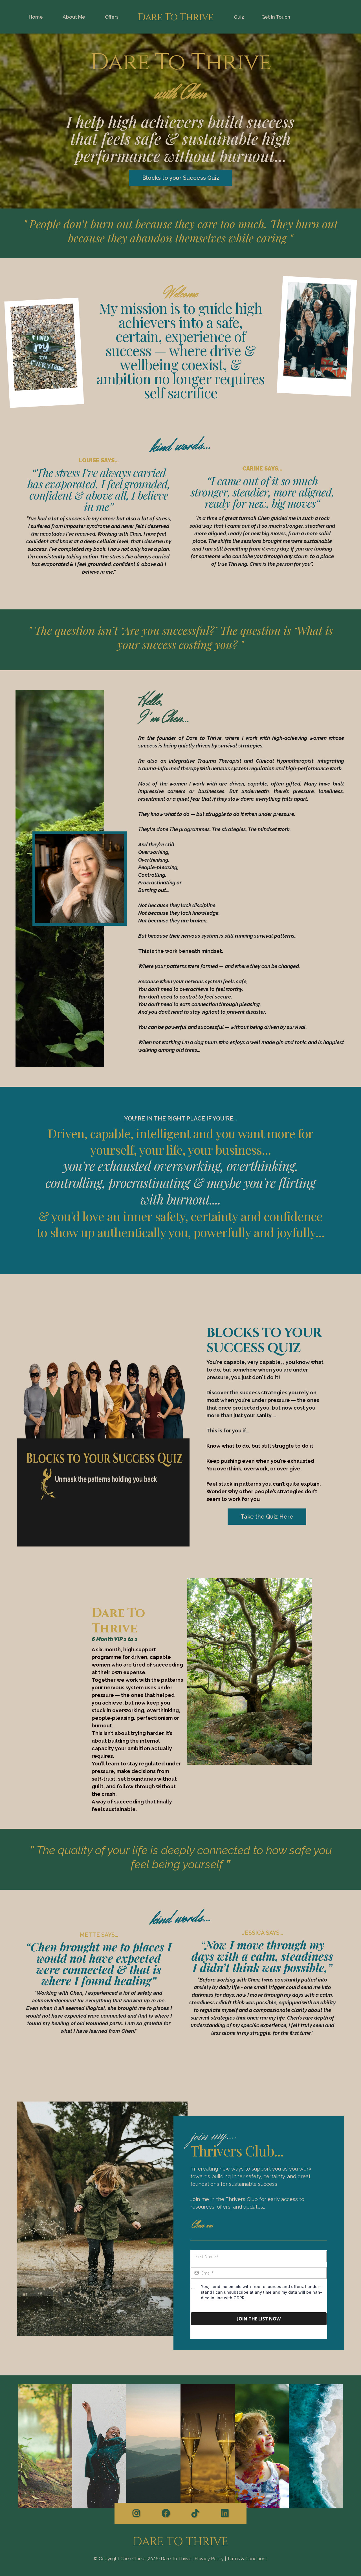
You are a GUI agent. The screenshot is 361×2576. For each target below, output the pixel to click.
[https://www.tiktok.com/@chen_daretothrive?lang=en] (195, 2513)
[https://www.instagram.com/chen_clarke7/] (136, 2513)
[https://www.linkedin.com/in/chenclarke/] (225, 2513)
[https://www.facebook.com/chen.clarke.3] (166, 2513)
